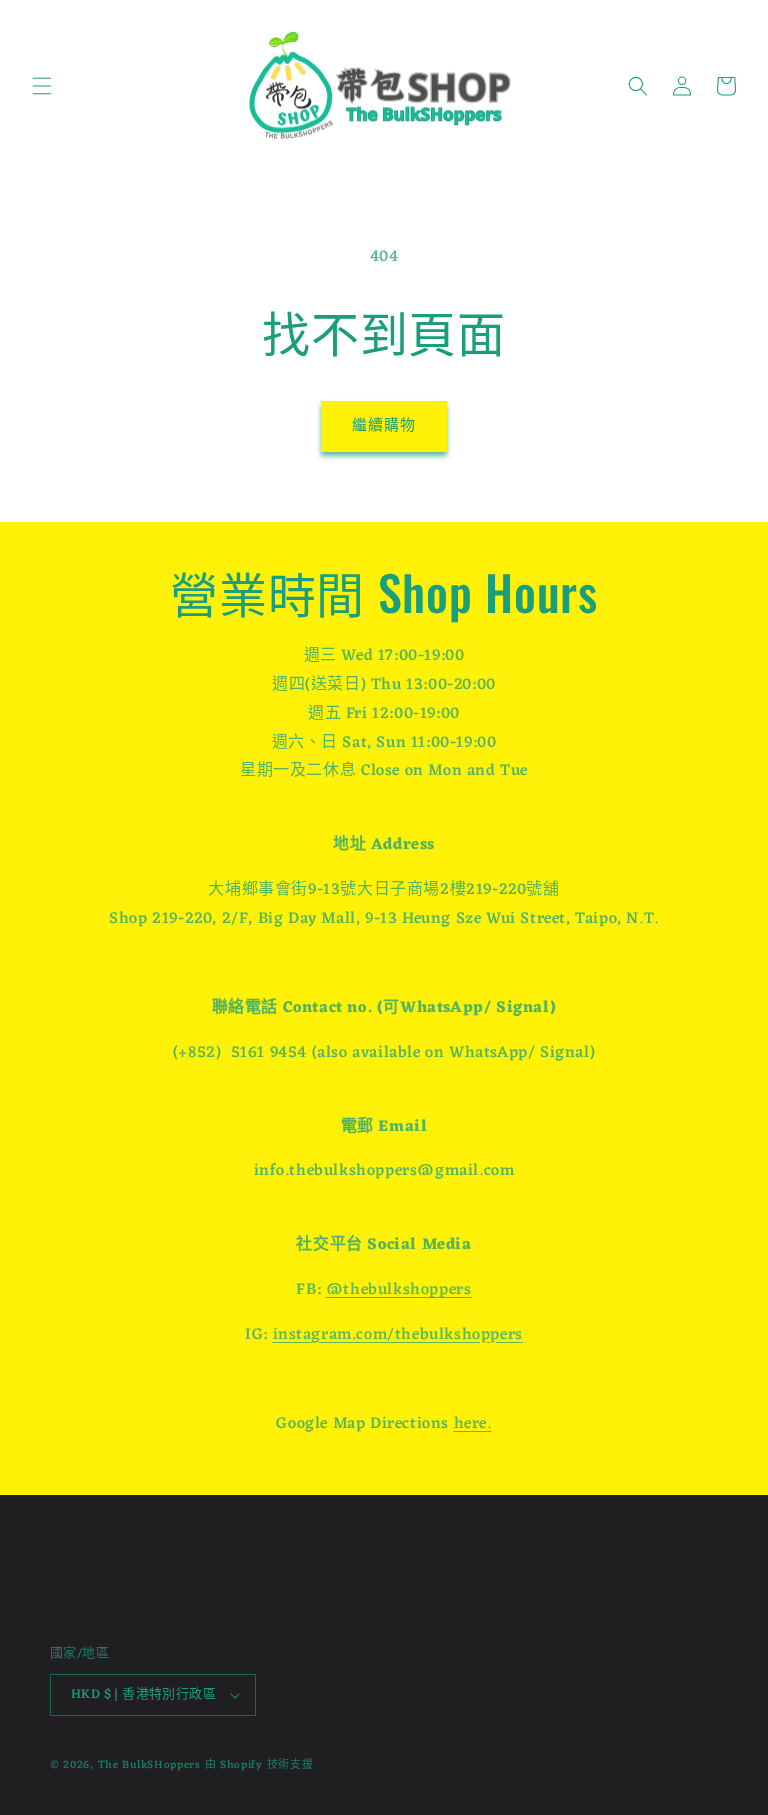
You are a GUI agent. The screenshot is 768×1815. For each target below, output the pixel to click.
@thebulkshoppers (399, 1290)
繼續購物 (384, 426)
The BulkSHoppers (149, 1765)
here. (473, 1424)
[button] (42, 86)
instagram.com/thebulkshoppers (398, 1335)
